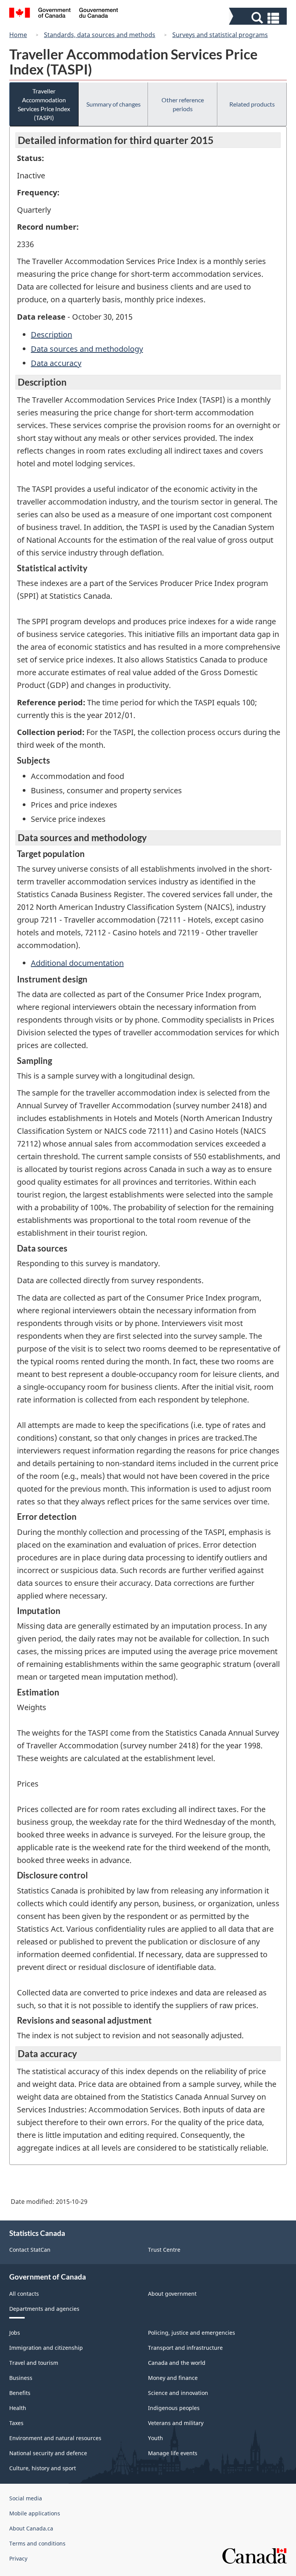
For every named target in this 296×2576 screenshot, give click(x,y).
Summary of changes (114, 104)
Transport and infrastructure (185, 2348)
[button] (259, 18)
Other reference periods (183, 104)
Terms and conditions (37, 2543)
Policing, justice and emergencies (192, 2333)
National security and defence (48, 2453)
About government (172, 2294)
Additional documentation (77, 963)
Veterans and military (176, 2423)
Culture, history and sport (43, 2468)
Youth (156, 2438)
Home (18, 35)
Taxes (16, 2423)
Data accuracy (56, 363)
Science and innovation (178, 2393)
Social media (26, 2498)
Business (21, 2378)
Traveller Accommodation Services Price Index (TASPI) (44, 104)
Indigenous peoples (174, 2408)
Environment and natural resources (55, 2438)
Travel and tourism (34, 2363)
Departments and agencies (44, 2309)
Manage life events (173, 2453)
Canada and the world (177, 2363)
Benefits (20, 2393)
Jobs (15, 2333)
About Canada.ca (31, 2528)
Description (51, 334)
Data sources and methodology (87, 349)
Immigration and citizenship (46, 2348)
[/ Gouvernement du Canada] (64, 14)
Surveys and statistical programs (220, 35)
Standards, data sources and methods (100, 35)
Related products (252, 104)
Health (18, 2408)
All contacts (24, 2294)
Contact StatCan (30, 2250)
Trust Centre (164, 2250)
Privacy (18, 2558)
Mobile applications (35, 2513)
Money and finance (173, 2378)
